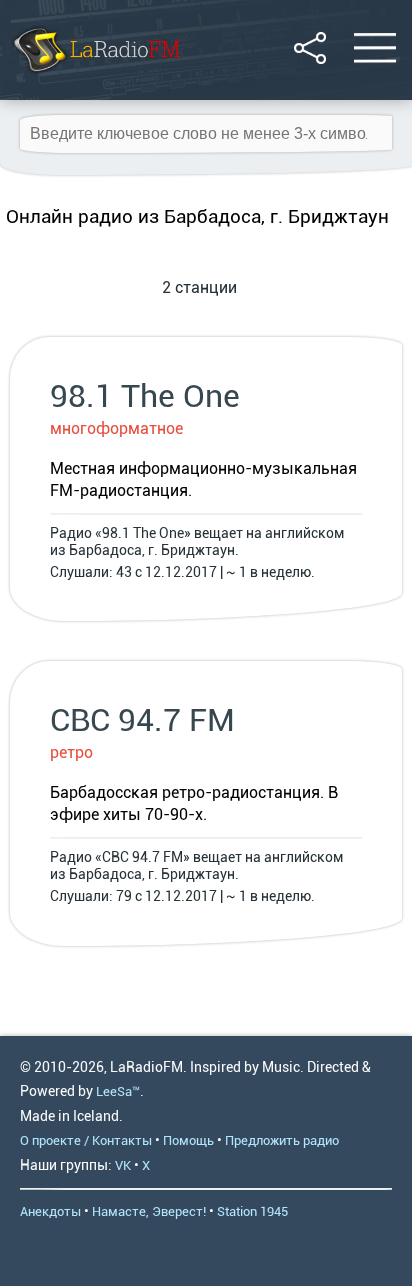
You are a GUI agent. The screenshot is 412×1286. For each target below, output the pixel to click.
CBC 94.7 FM (142, 720)
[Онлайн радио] (95, 74)
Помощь (188, 1140)
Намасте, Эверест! (149, 1211)
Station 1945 (252, 1211)
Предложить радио (282, 1140)
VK (123, 1165)
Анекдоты (50, 1211)
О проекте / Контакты (86, 1140)
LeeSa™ (118, 1091)
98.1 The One (145, 396)
